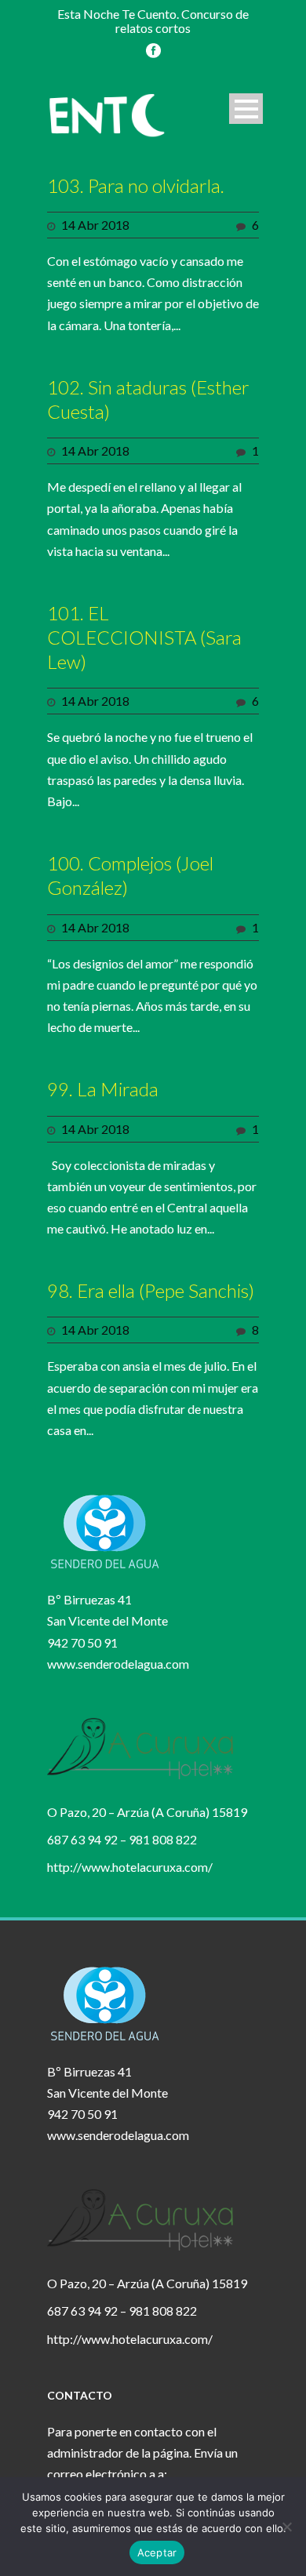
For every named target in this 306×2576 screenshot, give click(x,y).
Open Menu (246, 109)
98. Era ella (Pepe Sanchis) (151, 1290)
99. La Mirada (103, 1089)
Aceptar (157, 2552)
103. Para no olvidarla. (136, 185)
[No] (286, 2527)
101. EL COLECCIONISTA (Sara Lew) (144, 637)
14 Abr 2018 (95, 225)
